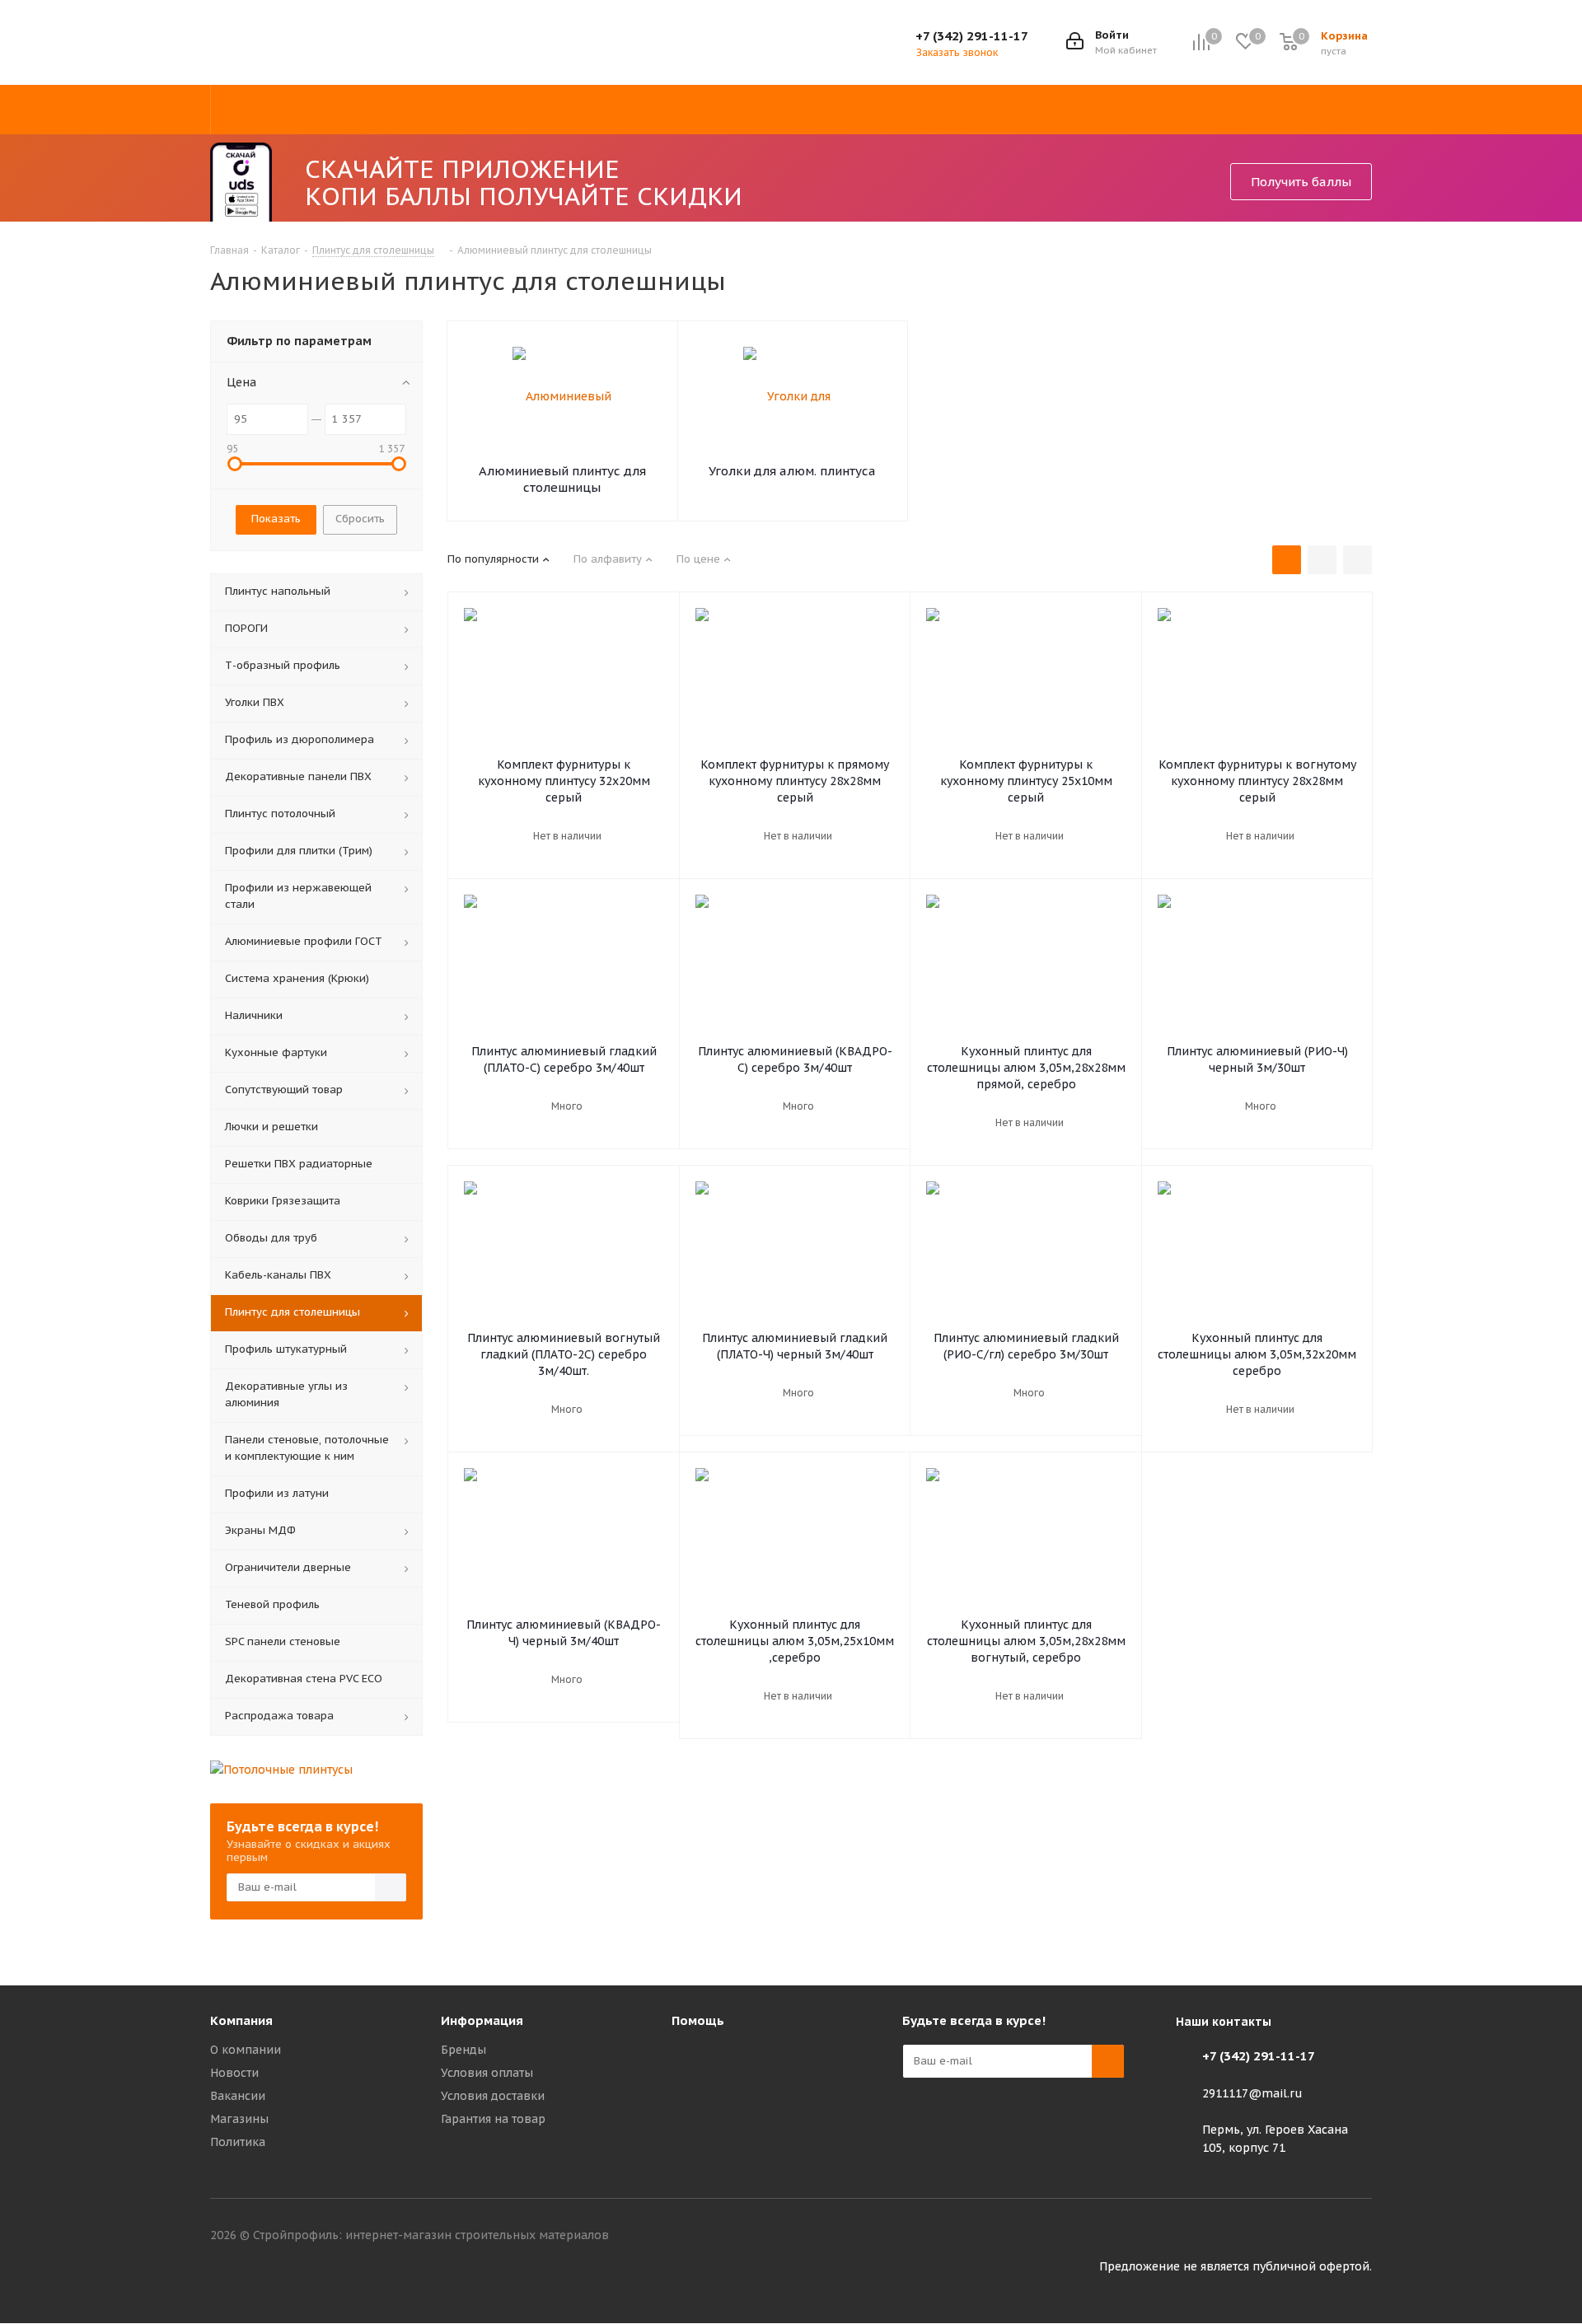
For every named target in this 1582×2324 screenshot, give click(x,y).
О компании (246, 2050)
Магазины (239, 2119)
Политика (238, 2142)
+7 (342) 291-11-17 (972, 36)
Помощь (698, 2020)
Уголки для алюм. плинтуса (792, 471)
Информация (482, 2020)
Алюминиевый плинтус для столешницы (562, 479)
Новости (234, 2073)
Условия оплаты (487, 2073)
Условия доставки (493, 2096)
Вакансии (238, 2096)
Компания (241, 2020)
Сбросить (360, 519)
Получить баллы (1301, 182)
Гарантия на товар (493, 2119)
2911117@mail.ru (1252, 2093)
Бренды (463, 2050)
